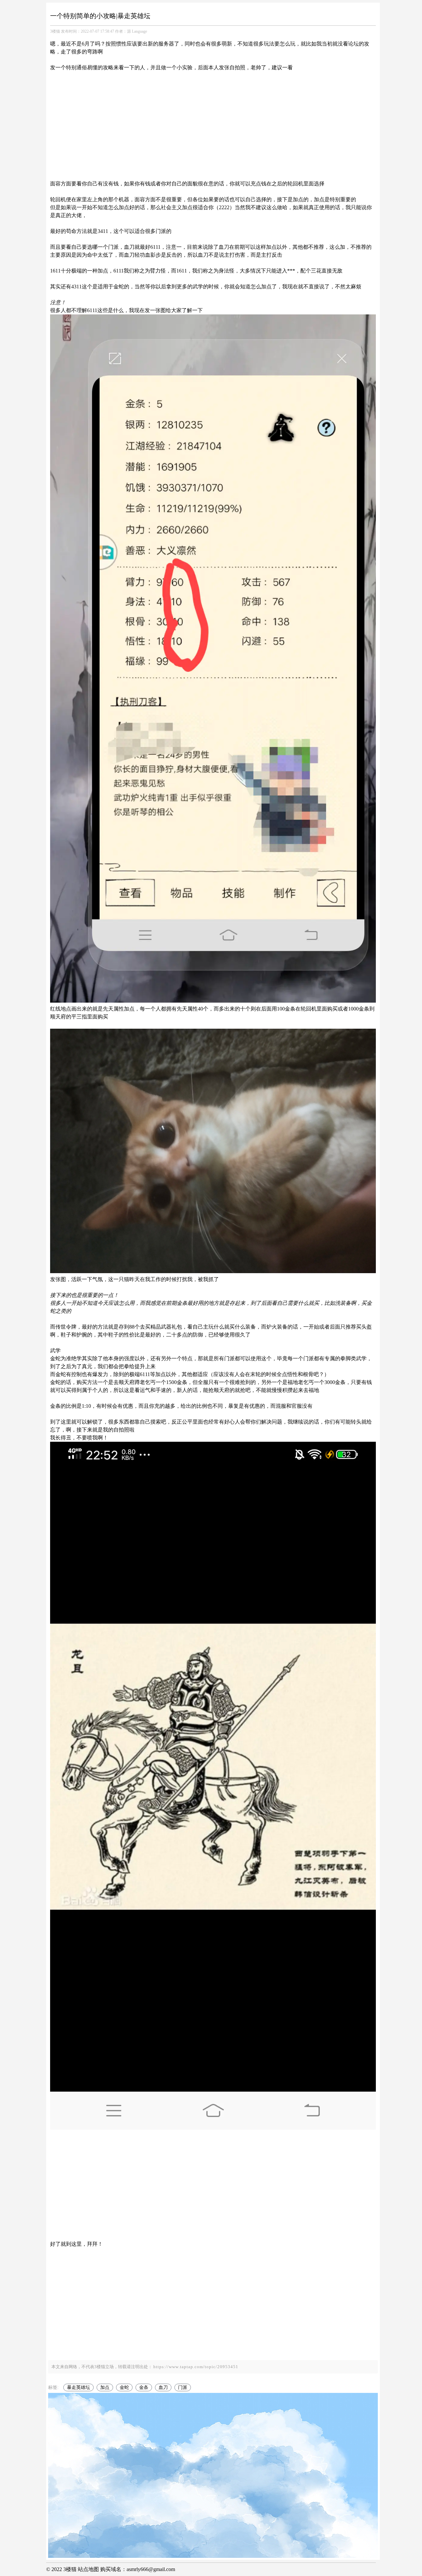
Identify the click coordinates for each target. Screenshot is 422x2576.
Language (139, 31)
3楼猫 (55, 31)
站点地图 (88, 2569)
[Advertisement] (213, 118)
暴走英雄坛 (78, 2387)
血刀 (163, 2387)
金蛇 (124, 2387)
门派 (183, 2387)
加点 (105, 2387)
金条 (144, 2387)
